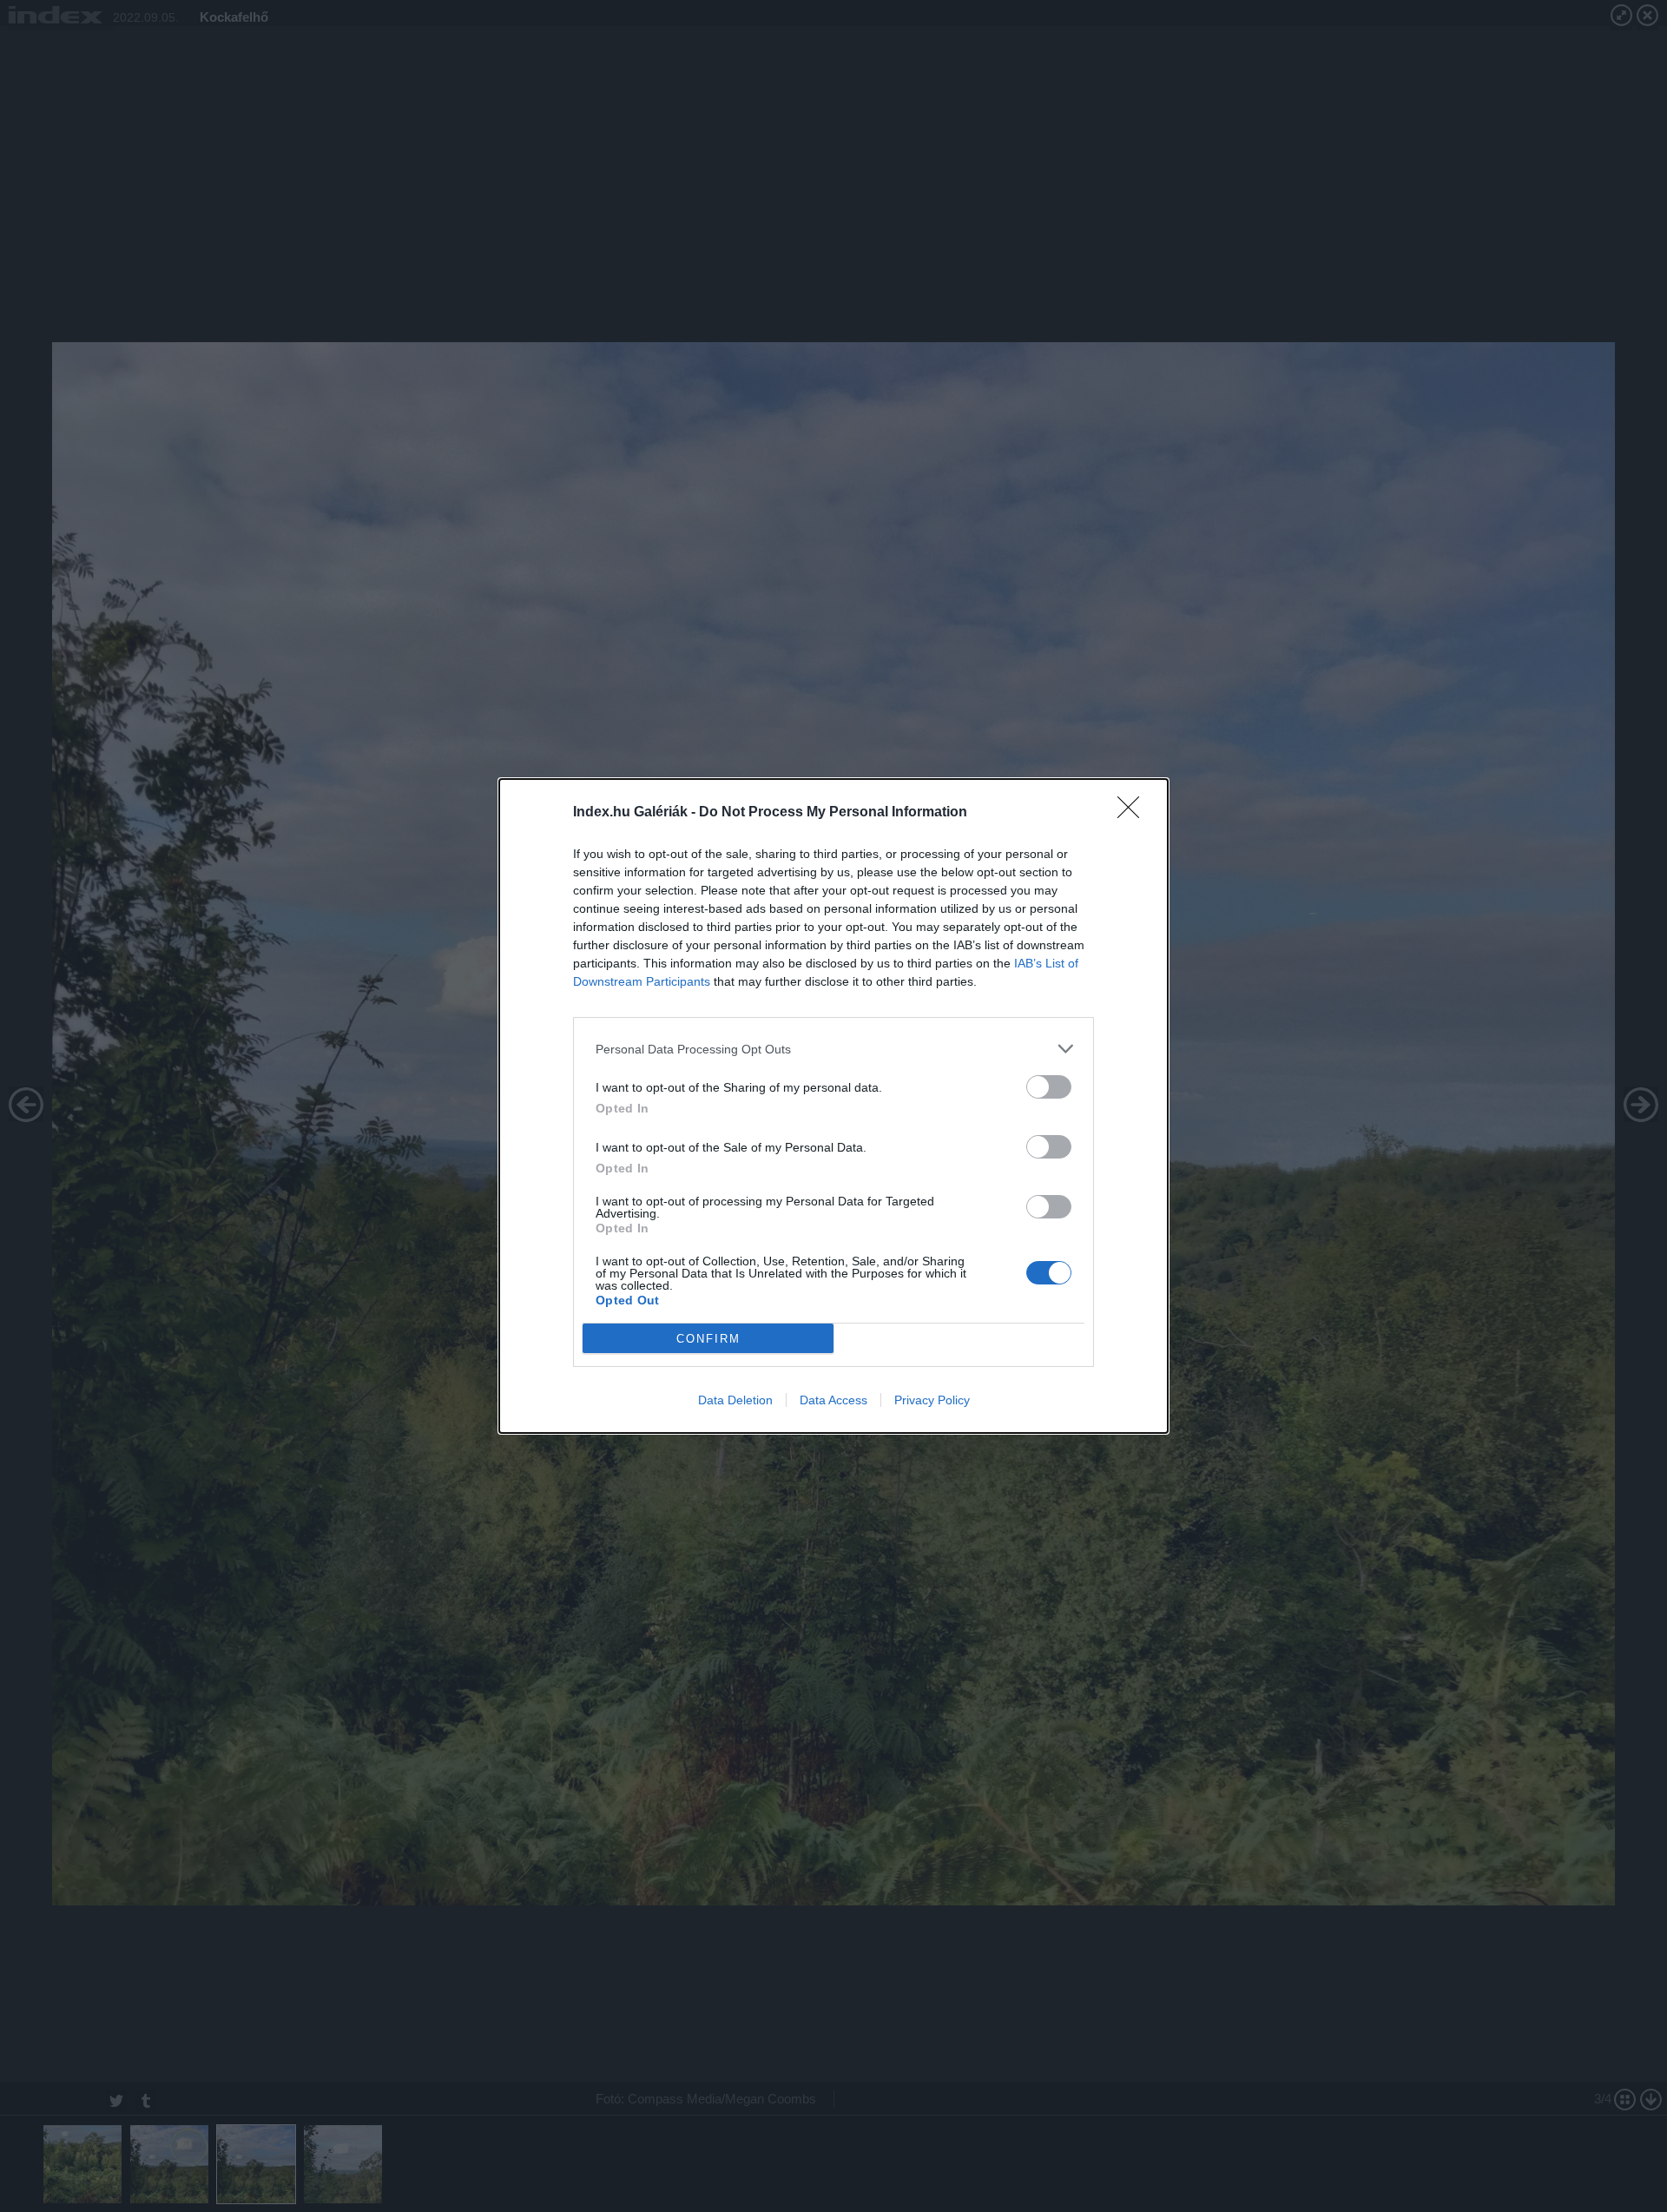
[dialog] (833, 1106)
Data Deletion (735, 1400)
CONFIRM (708, 1339)
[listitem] (833, 1049)
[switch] (1049, 1087)
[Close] (1134, 813)
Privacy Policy (932, 1400)
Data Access (833, 1400)
